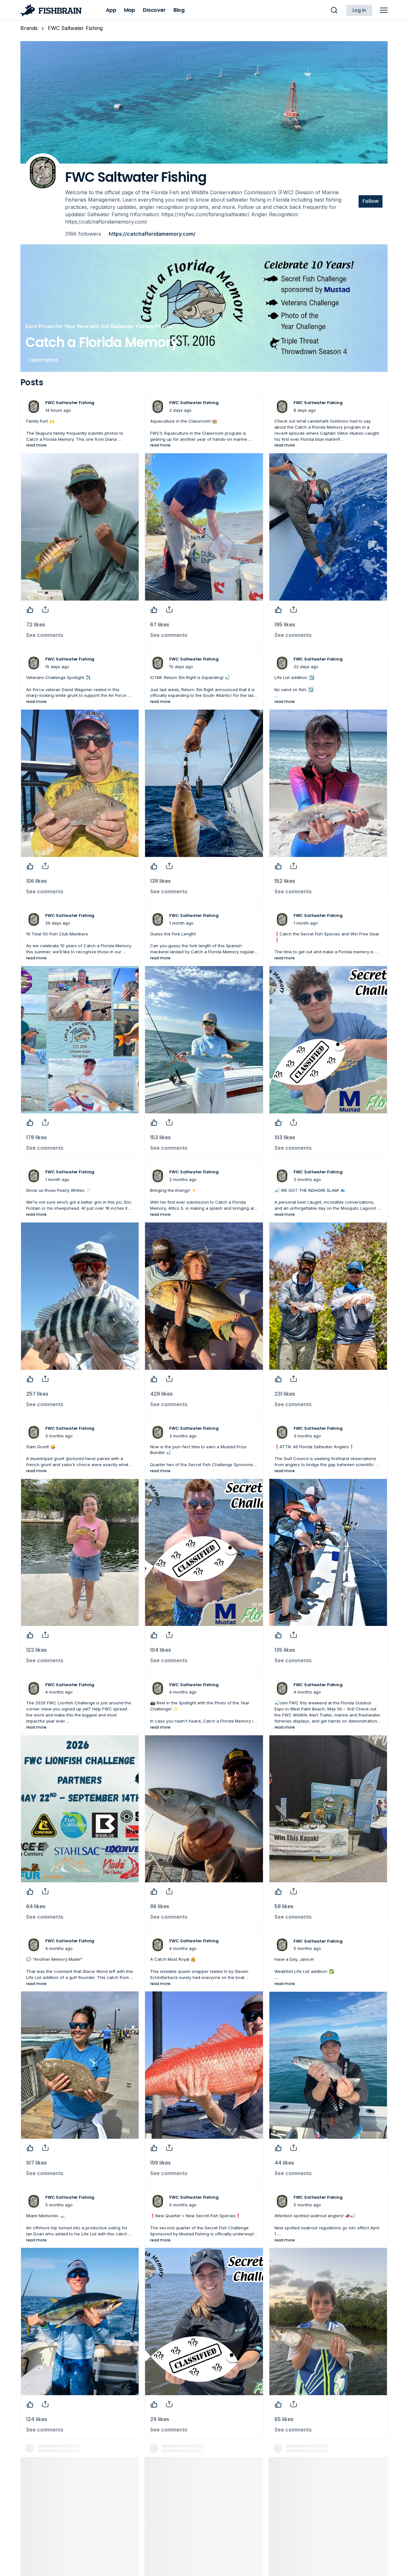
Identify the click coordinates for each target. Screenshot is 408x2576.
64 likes (36, 1906)
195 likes (285, 625)
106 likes (36, 881)
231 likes (285, 1394)
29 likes (160, 2419)
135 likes (285, 1650)
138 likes (160, 881)
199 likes (160, 2163)
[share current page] (45, 609)
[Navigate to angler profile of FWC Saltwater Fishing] (34, 407)
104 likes (161, 1650)
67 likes (160, 625)
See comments (45, 635)
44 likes (284, 2163)
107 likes (36, 2163)
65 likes (284, 2419)
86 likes (160, 1906)
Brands (29, 28)
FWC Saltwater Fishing (75, 28)
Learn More (44, 360)
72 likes (36, 625)
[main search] (334, 10)
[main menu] (384, 10)
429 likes (161, 1394)
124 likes (37, 2419)
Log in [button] (359, 10)
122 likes (36, 1650)
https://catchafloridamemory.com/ (152, 234)
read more (36, 445)
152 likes (285, 881)
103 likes (285, 1137)
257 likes (37, 1394)
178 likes (36, 1137)
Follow (371, 201)
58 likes (284, 1906)
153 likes (160, 1137)
